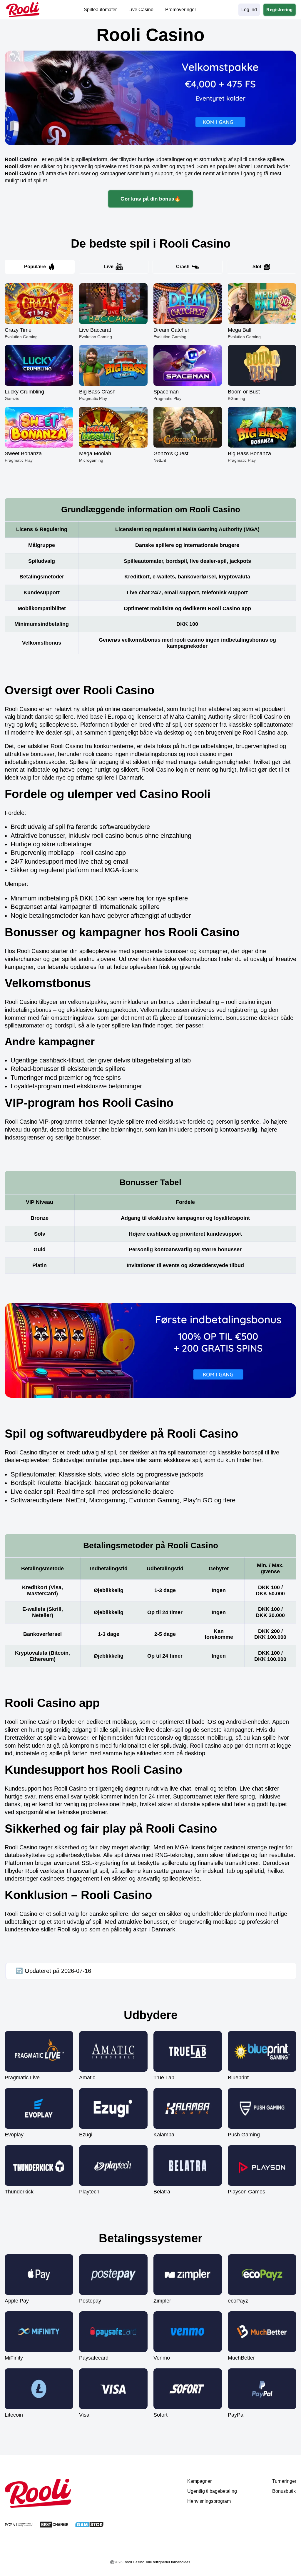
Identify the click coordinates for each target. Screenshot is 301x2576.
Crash (183, 267)
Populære (35, 267)
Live (109, 267)
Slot (257, 267)
